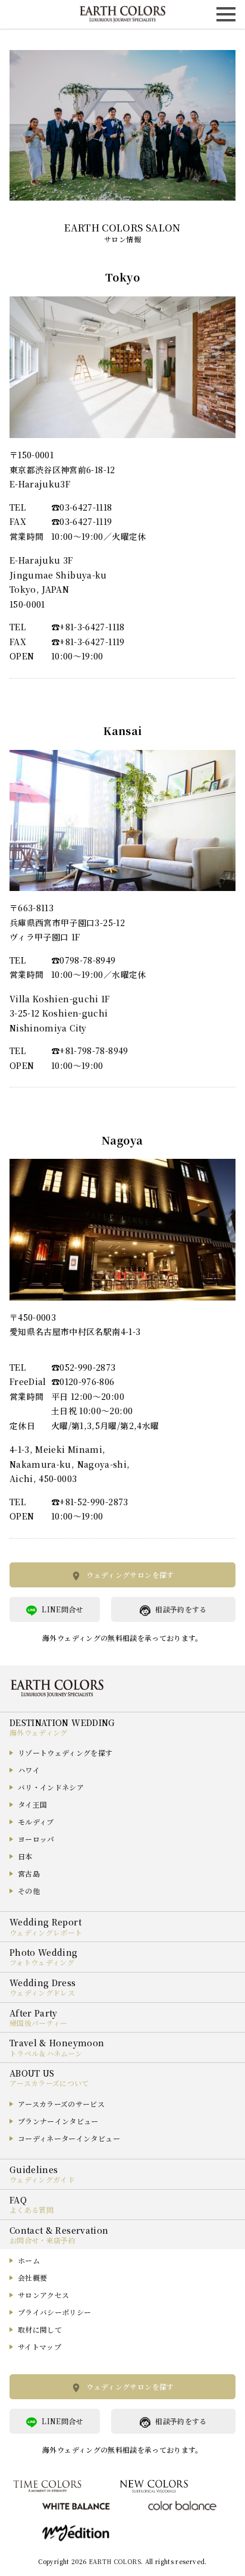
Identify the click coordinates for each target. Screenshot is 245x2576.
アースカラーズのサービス (61, 2104)
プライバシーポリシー (55, 2312)
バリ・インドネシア (51, 1787)
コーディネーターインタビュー (69, 2138)
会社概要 (32, 2278)
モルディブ (36, 1822)
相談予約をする (181, 1609)
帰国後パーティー (39, 2023)
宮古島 (29, 1873)
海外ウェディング (39, 1732)
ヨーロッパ (36, 1839)
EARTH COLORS (115, 2561)
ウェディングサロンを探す (130, 1575)
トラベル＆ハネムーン (46, 2053)
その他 (29, 1891)
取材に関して (40, 2329)
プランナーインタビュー (58, 2121)
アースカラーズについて (49, 2083)
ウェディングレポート (46, 1932)
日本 (25, 1856)
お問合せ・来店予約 (43, 2240)
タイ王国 (32, 1804)
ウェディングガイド (42, 2179)
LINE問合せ (62, 1609)
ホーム (29, 2260)
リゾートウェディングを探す (65, 1753)
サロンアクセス (43, 2295)
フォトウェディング (42, 1962)
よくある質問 (32, 2210)
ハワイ (29, 1770)
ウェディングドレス (42, 1992)
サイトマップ (40, 2347)
